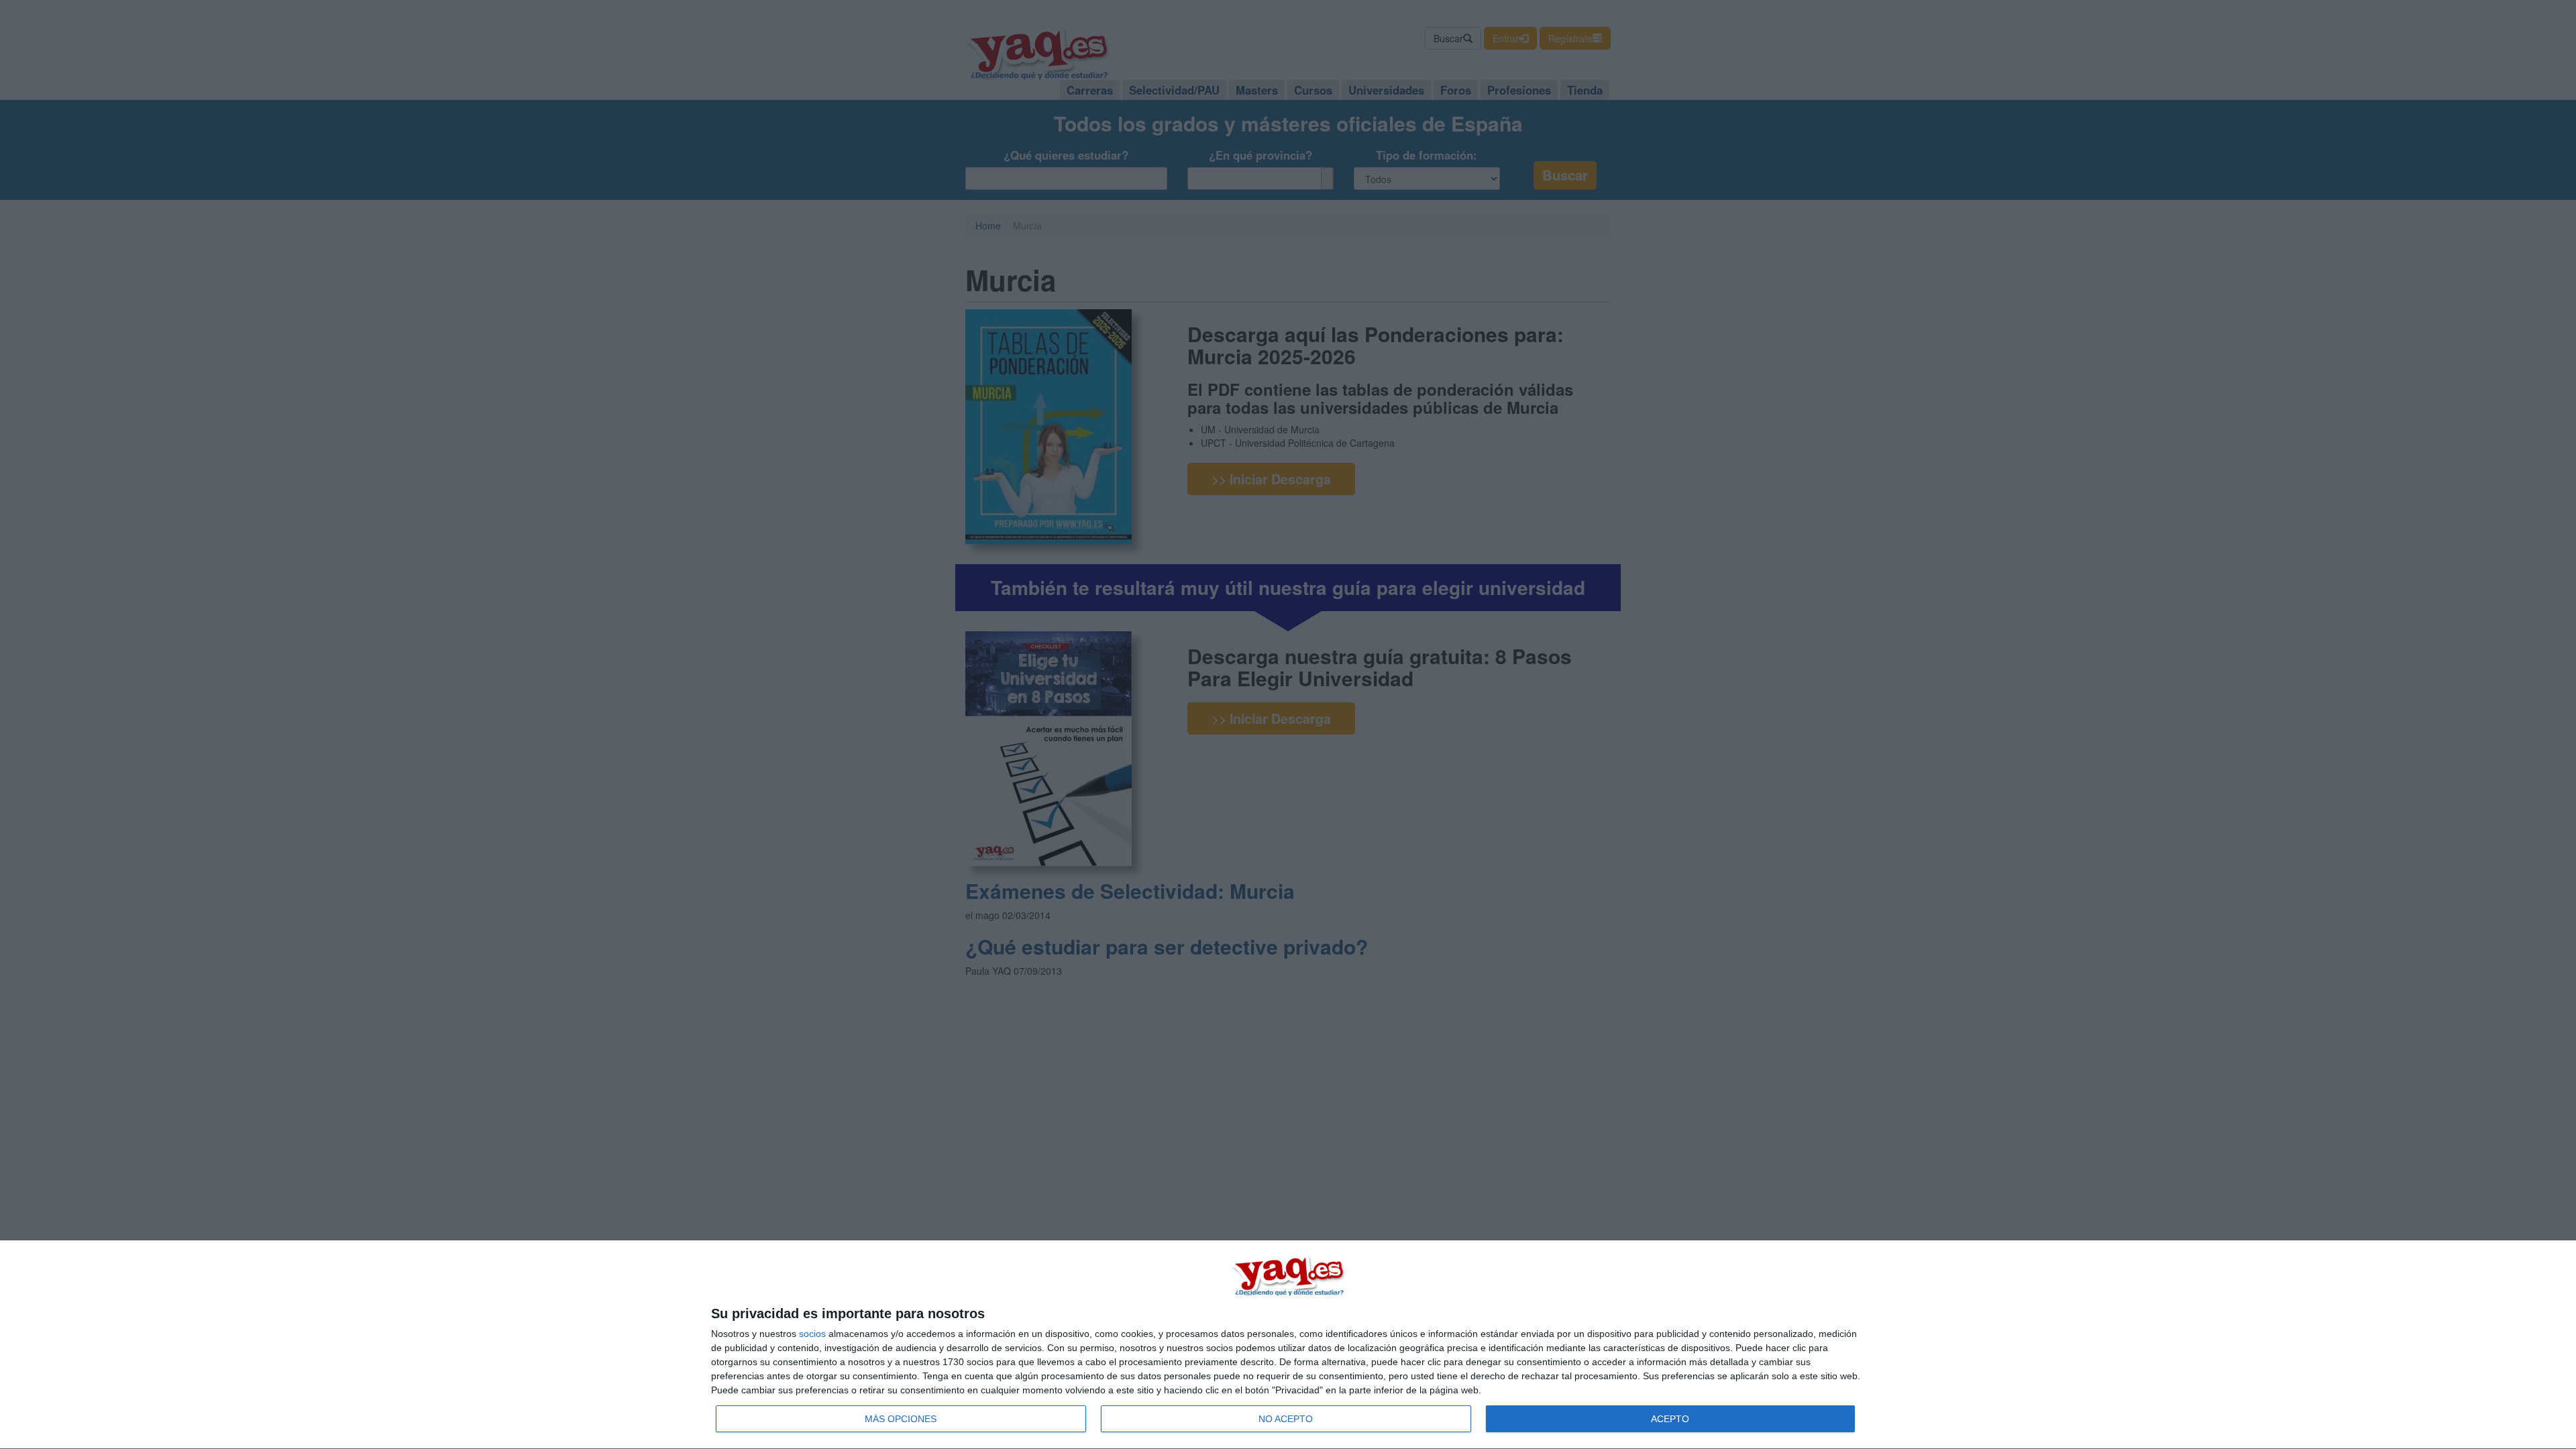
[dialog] (1288, 1345)
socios (812, 1334)
